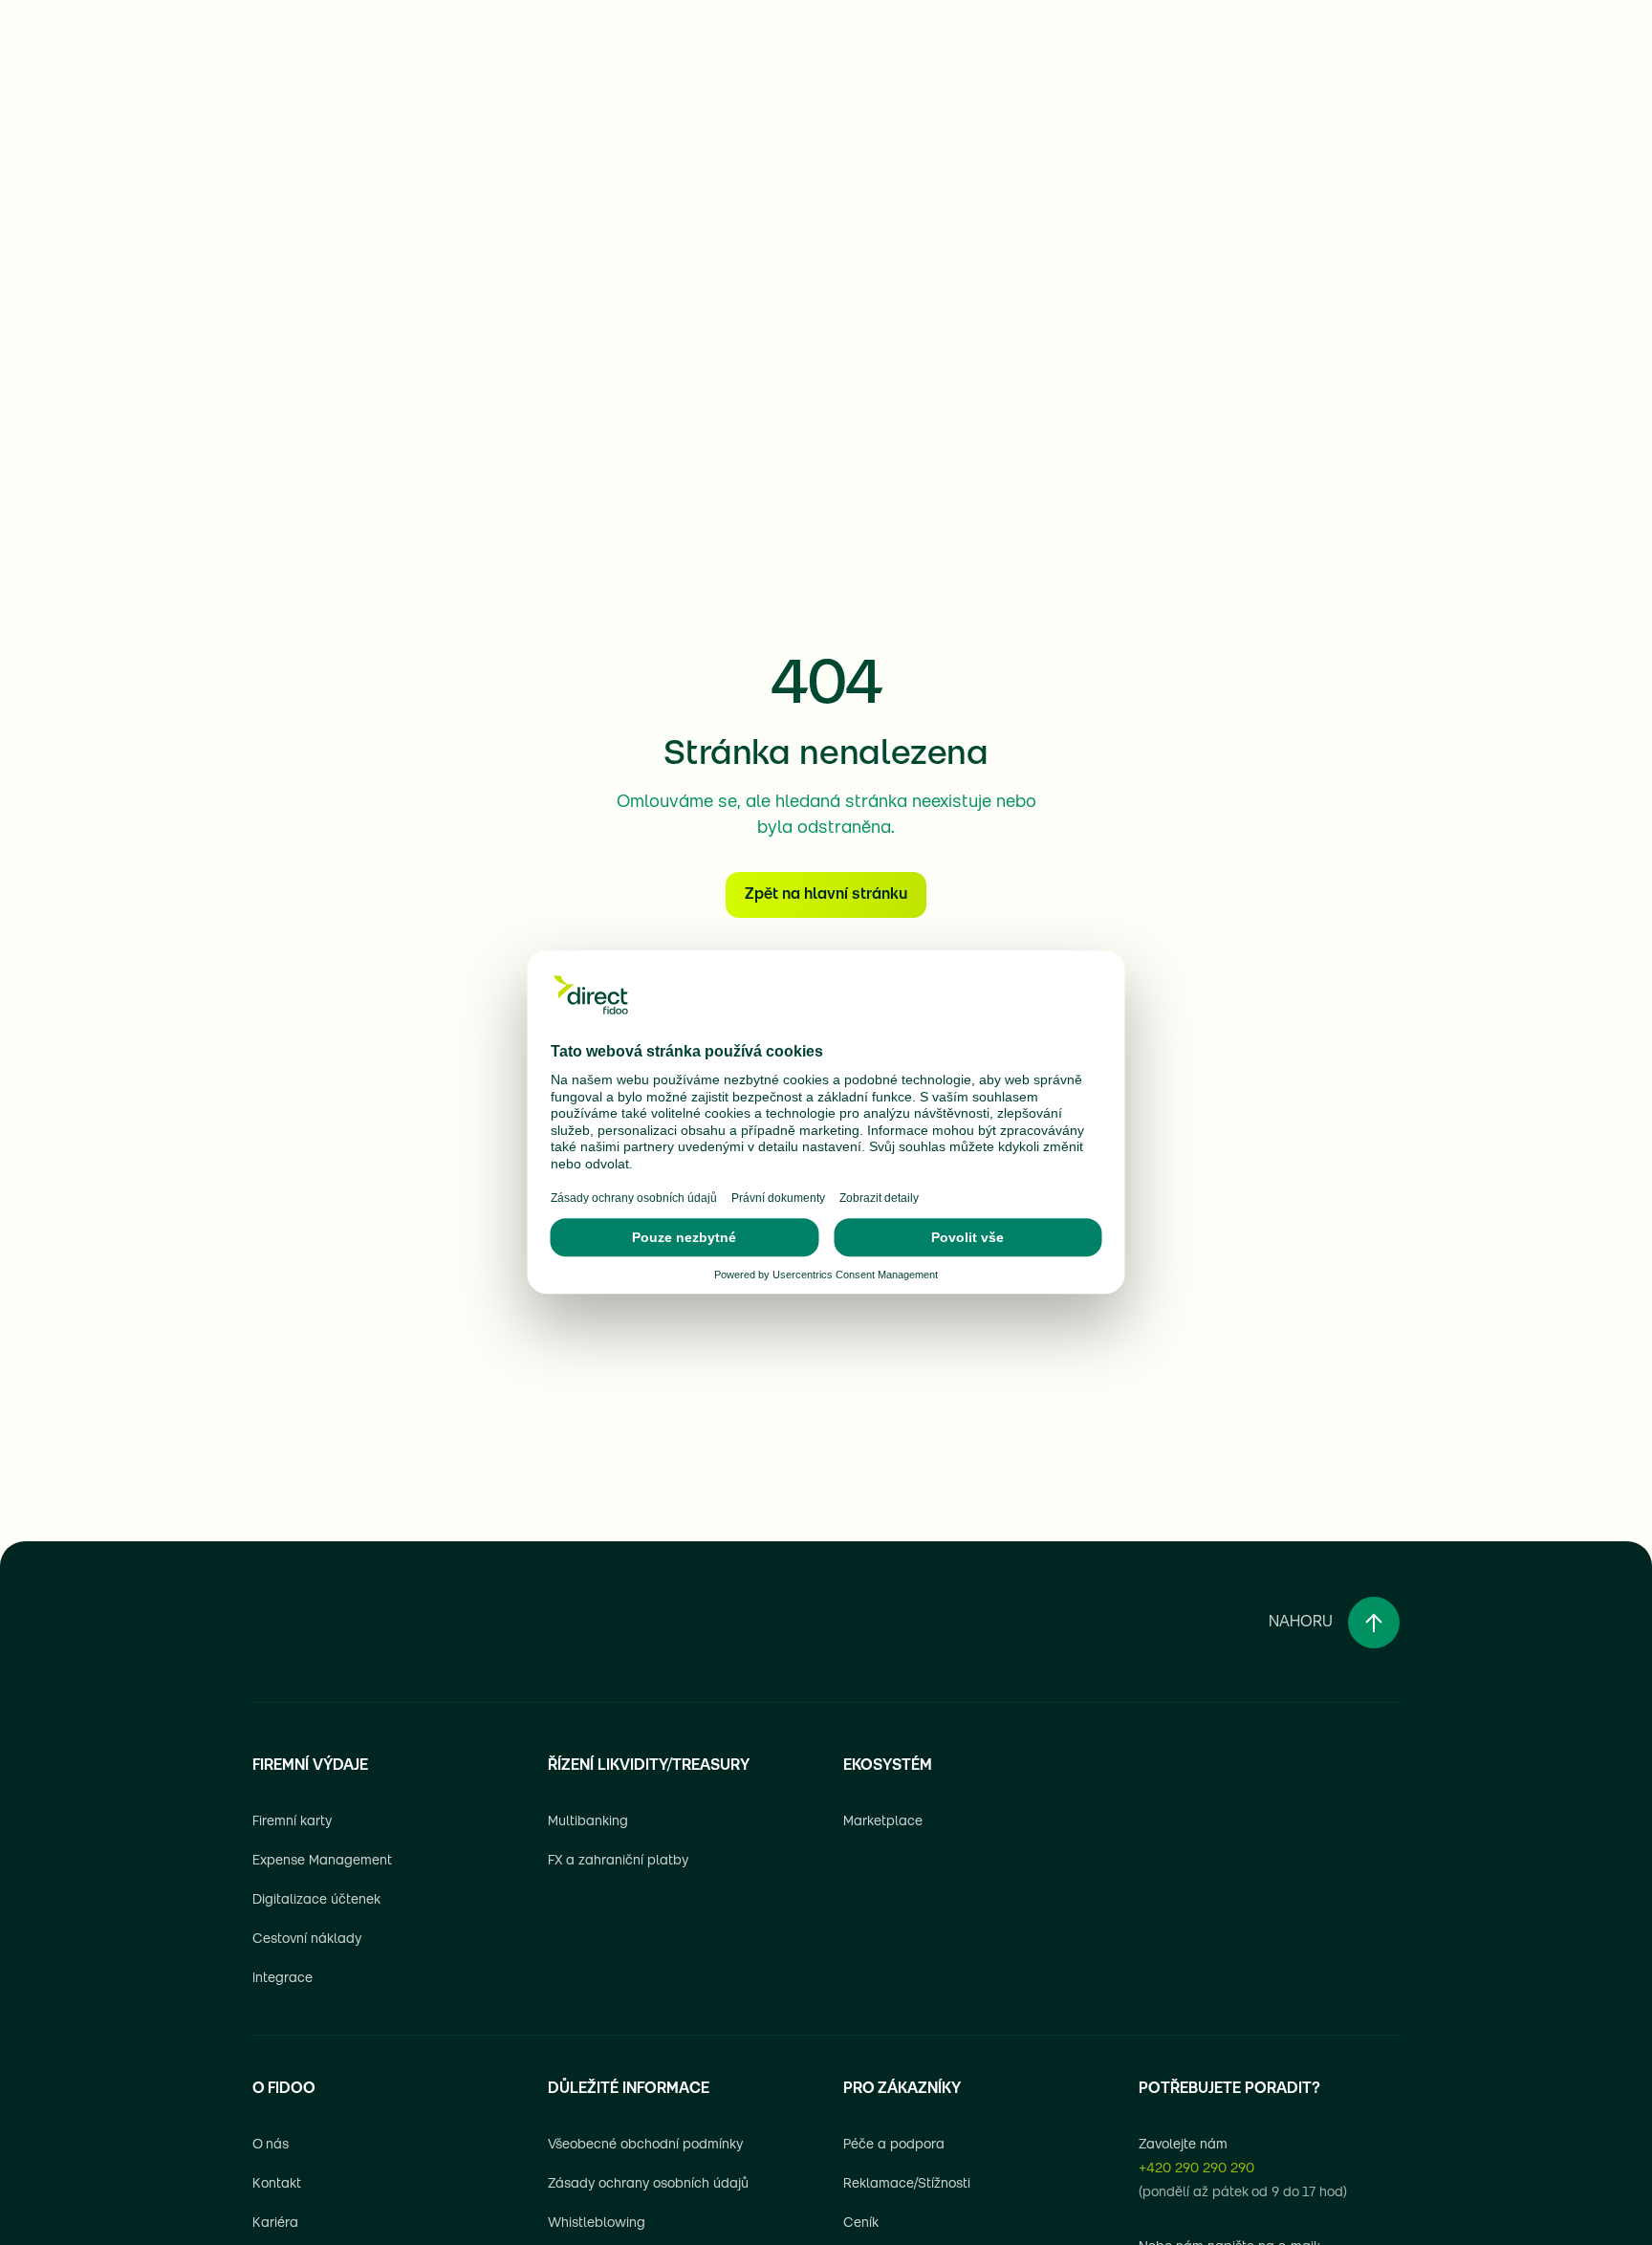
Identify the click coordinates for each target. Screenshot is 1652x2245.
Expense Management (322, 1861)
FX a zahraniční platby (618, 1861)
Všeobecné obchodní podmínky (645, 2145)
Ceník (861, 2223)
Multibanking (588, 1822)
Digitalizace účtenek (316, 1900)
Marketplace (883, 1822)
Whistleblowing (597, 2223)
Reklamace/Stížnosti (907, 2184)
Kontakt (277, 2184)
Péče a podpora (894, 2145)
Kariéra (275, 2223)
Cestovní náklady (307, 1940)
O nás (271, 2145)
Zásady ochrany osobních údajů (648, 2184)
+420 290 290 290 (1196, 2169)
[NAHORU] (1374, 1623)
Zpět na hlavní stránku (826, 895)
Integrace (283, 1979)
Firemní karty (292, 1822)
